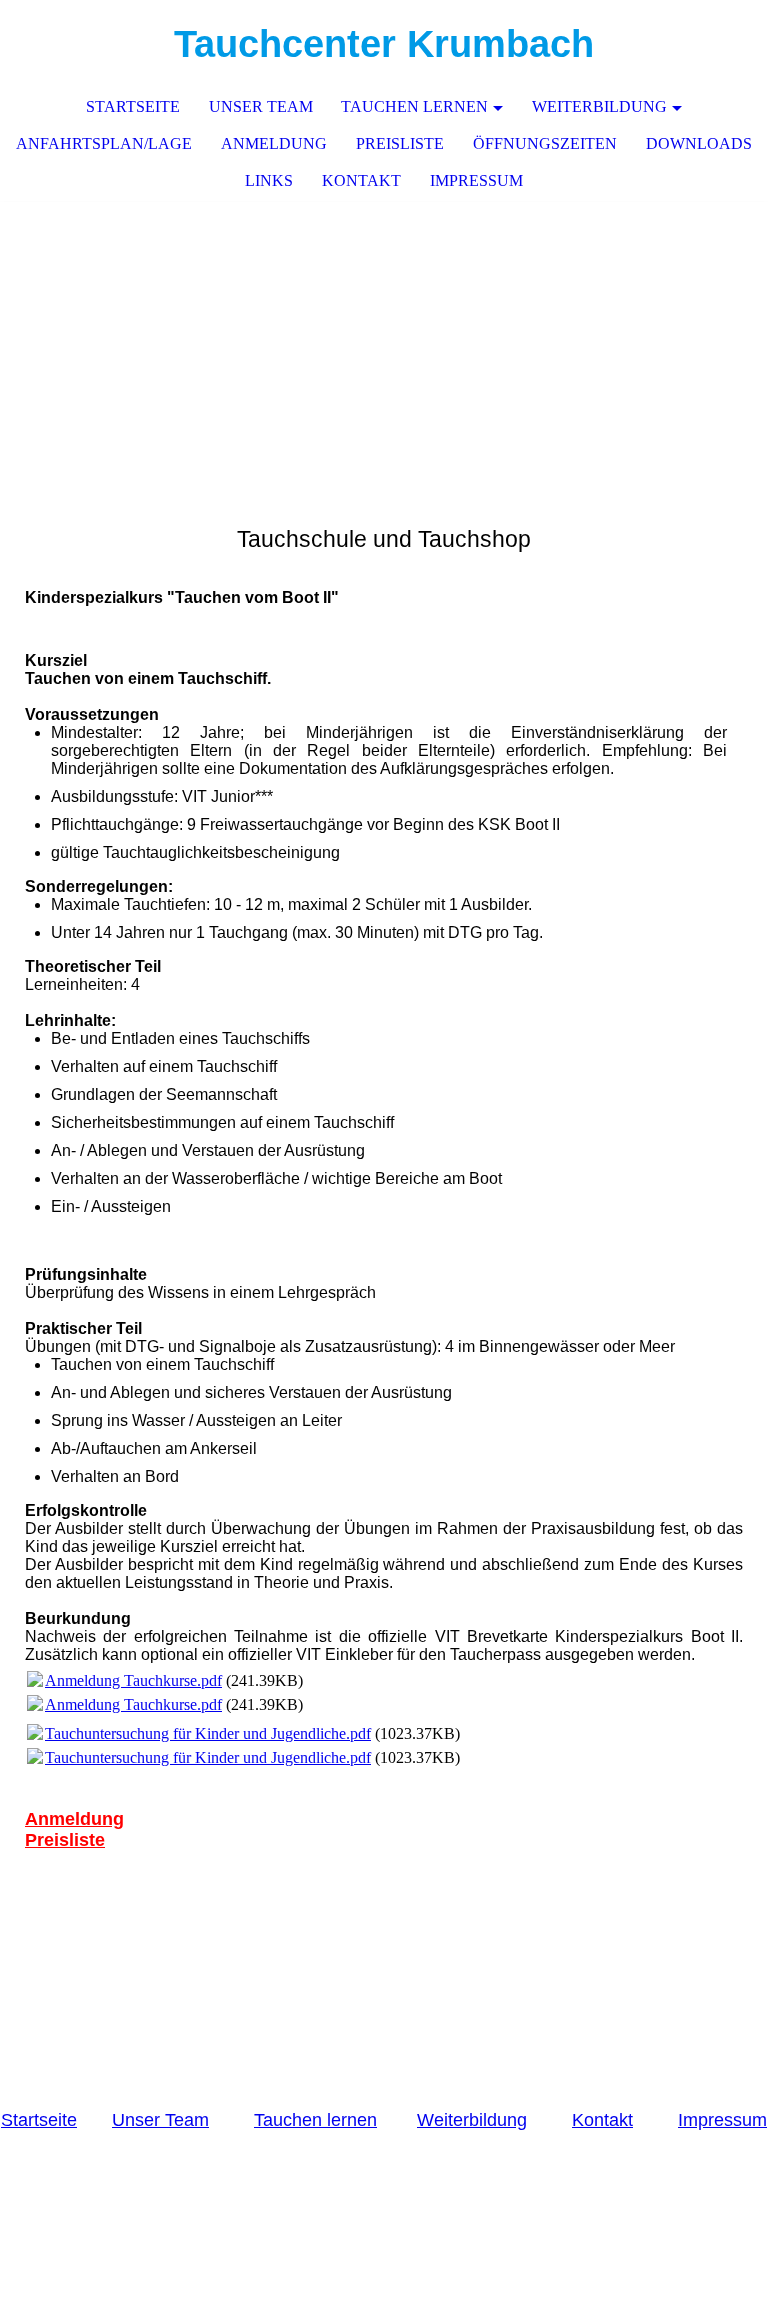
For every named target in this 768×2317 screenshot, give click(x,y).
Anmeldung (274, 143)
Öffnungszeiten (545, 143)
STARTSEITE (133, 106)
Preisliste (400, 143)
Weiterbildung (599, 106)
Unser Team (261, 106)
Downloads (699, 143)
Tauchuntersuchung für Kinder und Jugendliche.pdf (208, 1733)
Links (269, 180)
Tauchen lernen (414, 106)
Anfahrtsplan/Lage (104, 143)
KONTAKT (361, 180)
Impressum (476, 180)
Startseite (39, 2120)
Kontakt (602, 2120)
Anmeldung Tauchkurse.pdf (133, 1680)
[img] (693, 45)
